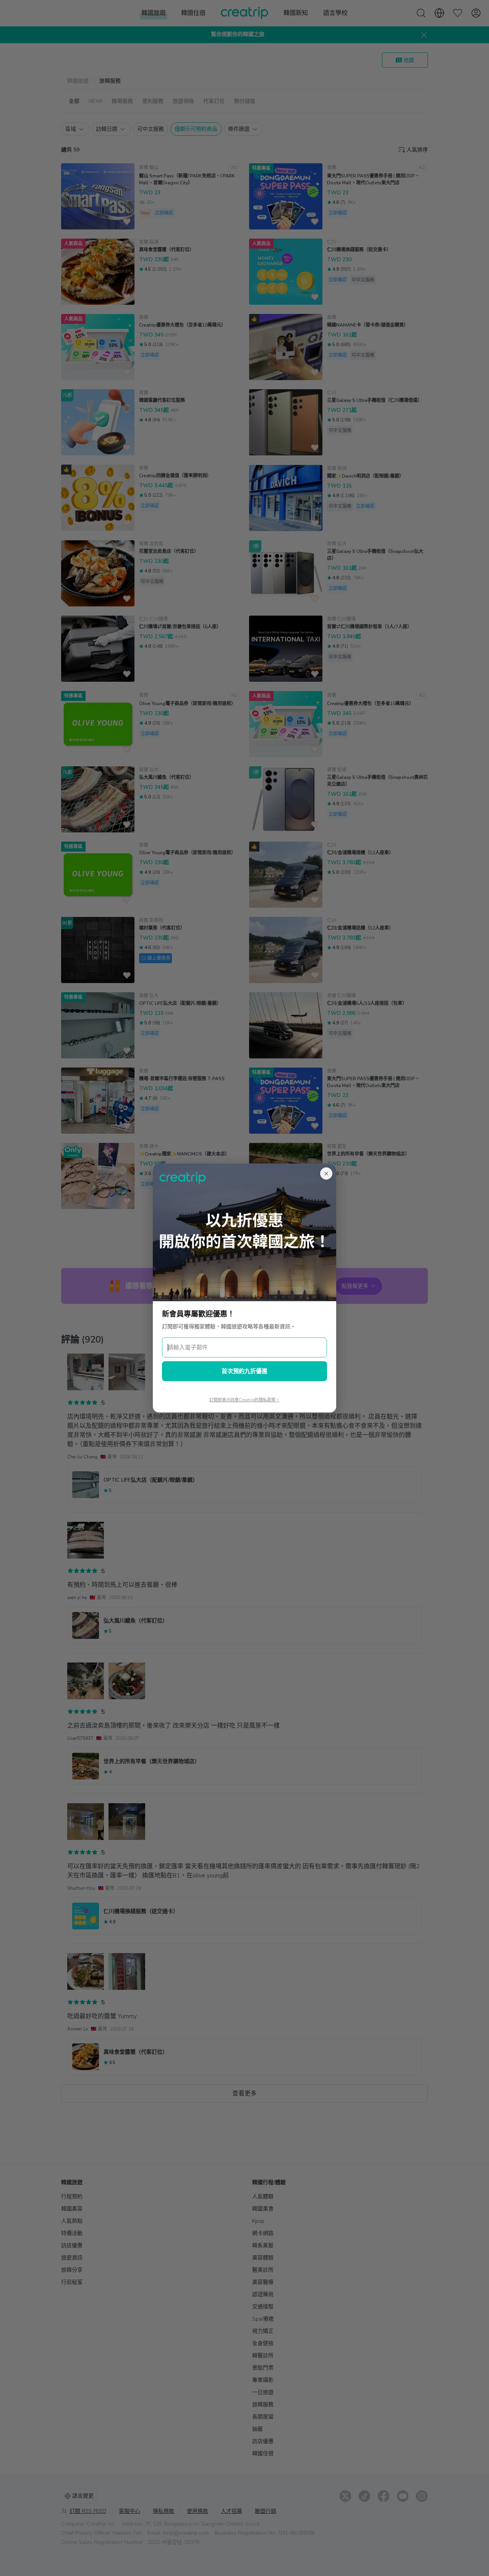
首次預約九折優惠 (244, 1371)
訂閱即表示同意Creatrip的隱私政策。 (244, 1400)
